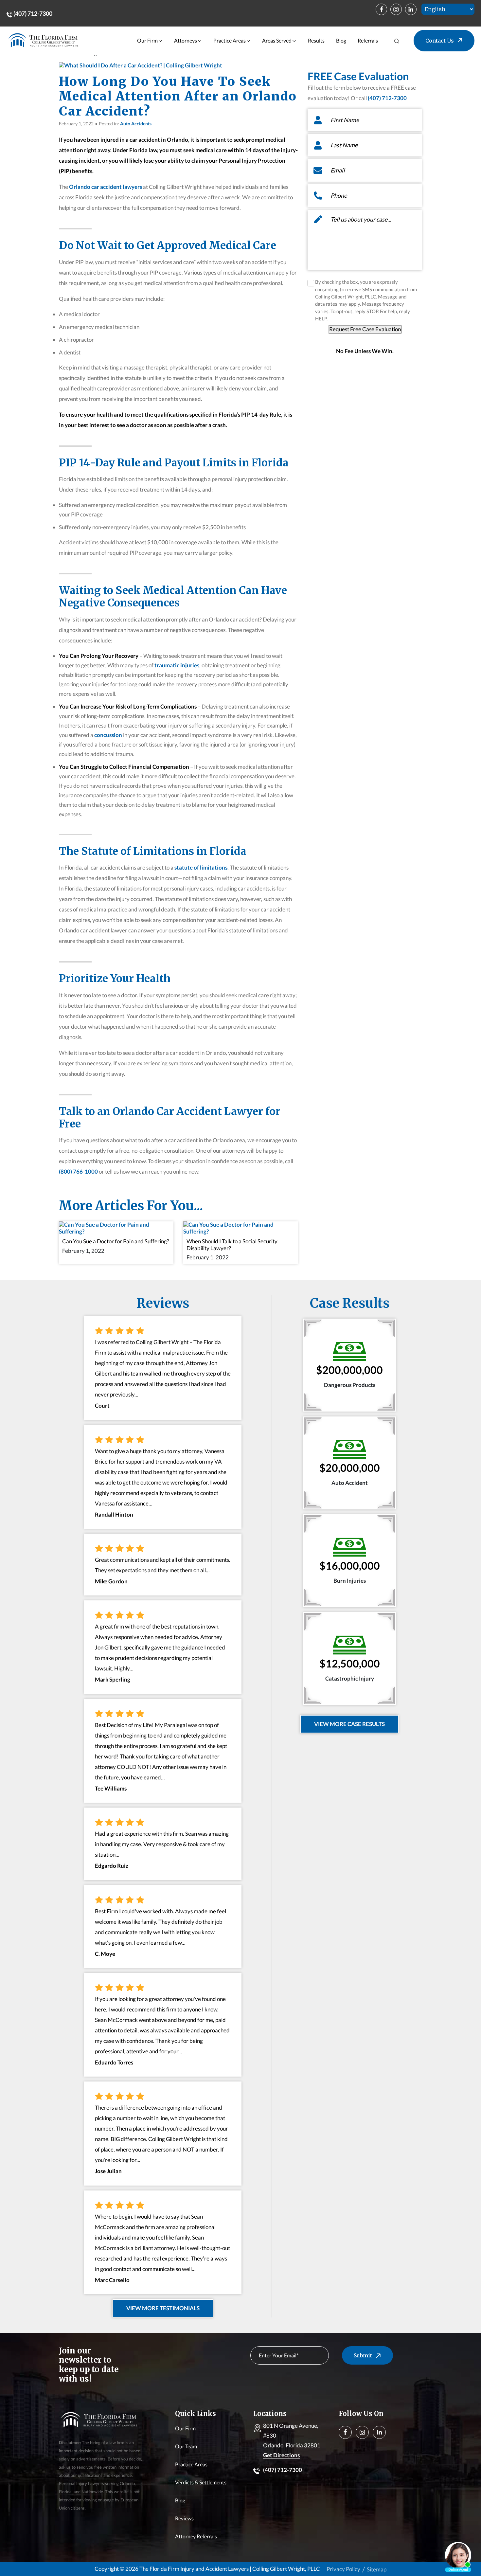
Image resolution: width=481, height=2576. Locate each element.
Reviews (184, 2518)
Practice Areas (230, 40)
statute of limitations (200, 867)
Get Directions (281, 2455)
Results (316, 40)
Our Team (186, 2446)
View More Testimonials (163, 2308)
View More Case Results (349, 1724)
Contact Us (440, 41)
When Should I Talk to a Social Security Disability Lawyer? (232, 1244)
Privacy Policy (343, 2569)
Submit (363, 2355)
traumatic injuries (176, 665)
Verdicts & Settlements (201, 2482)
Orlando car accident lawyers (106, 187)
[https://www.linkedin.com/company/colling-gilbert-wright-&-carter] (411, 9)
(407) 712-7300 (32, 13)
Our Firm (147, 40)
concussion (108, 735)
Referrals (368, 40)
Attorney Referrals (196, 2536)
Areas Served (277, 40)
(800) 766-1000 (78, 1171)
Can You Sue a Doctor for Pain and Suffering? (116, 1241)
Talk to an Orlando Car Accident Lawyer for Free (170, 1118)
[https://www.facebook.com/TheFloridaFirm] (381, 9)
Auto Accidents (136, 124)
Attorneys (186, 40)
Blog (341, 40)
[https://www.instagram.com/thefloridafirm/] (396, 9)
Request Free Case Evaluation (365, 329)
